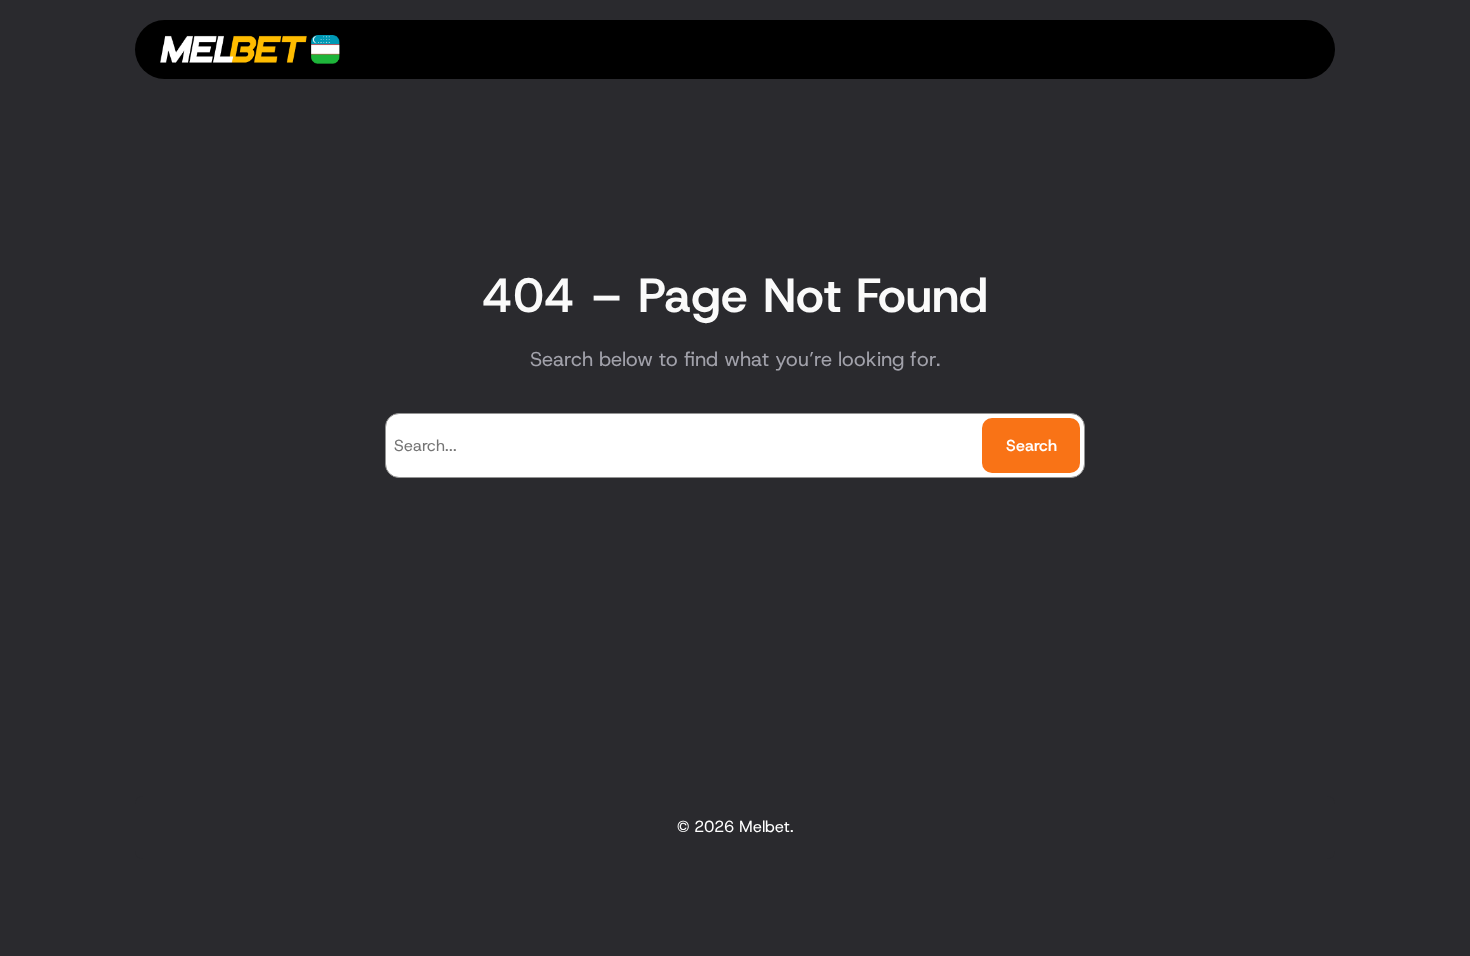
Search (1031, 445)
